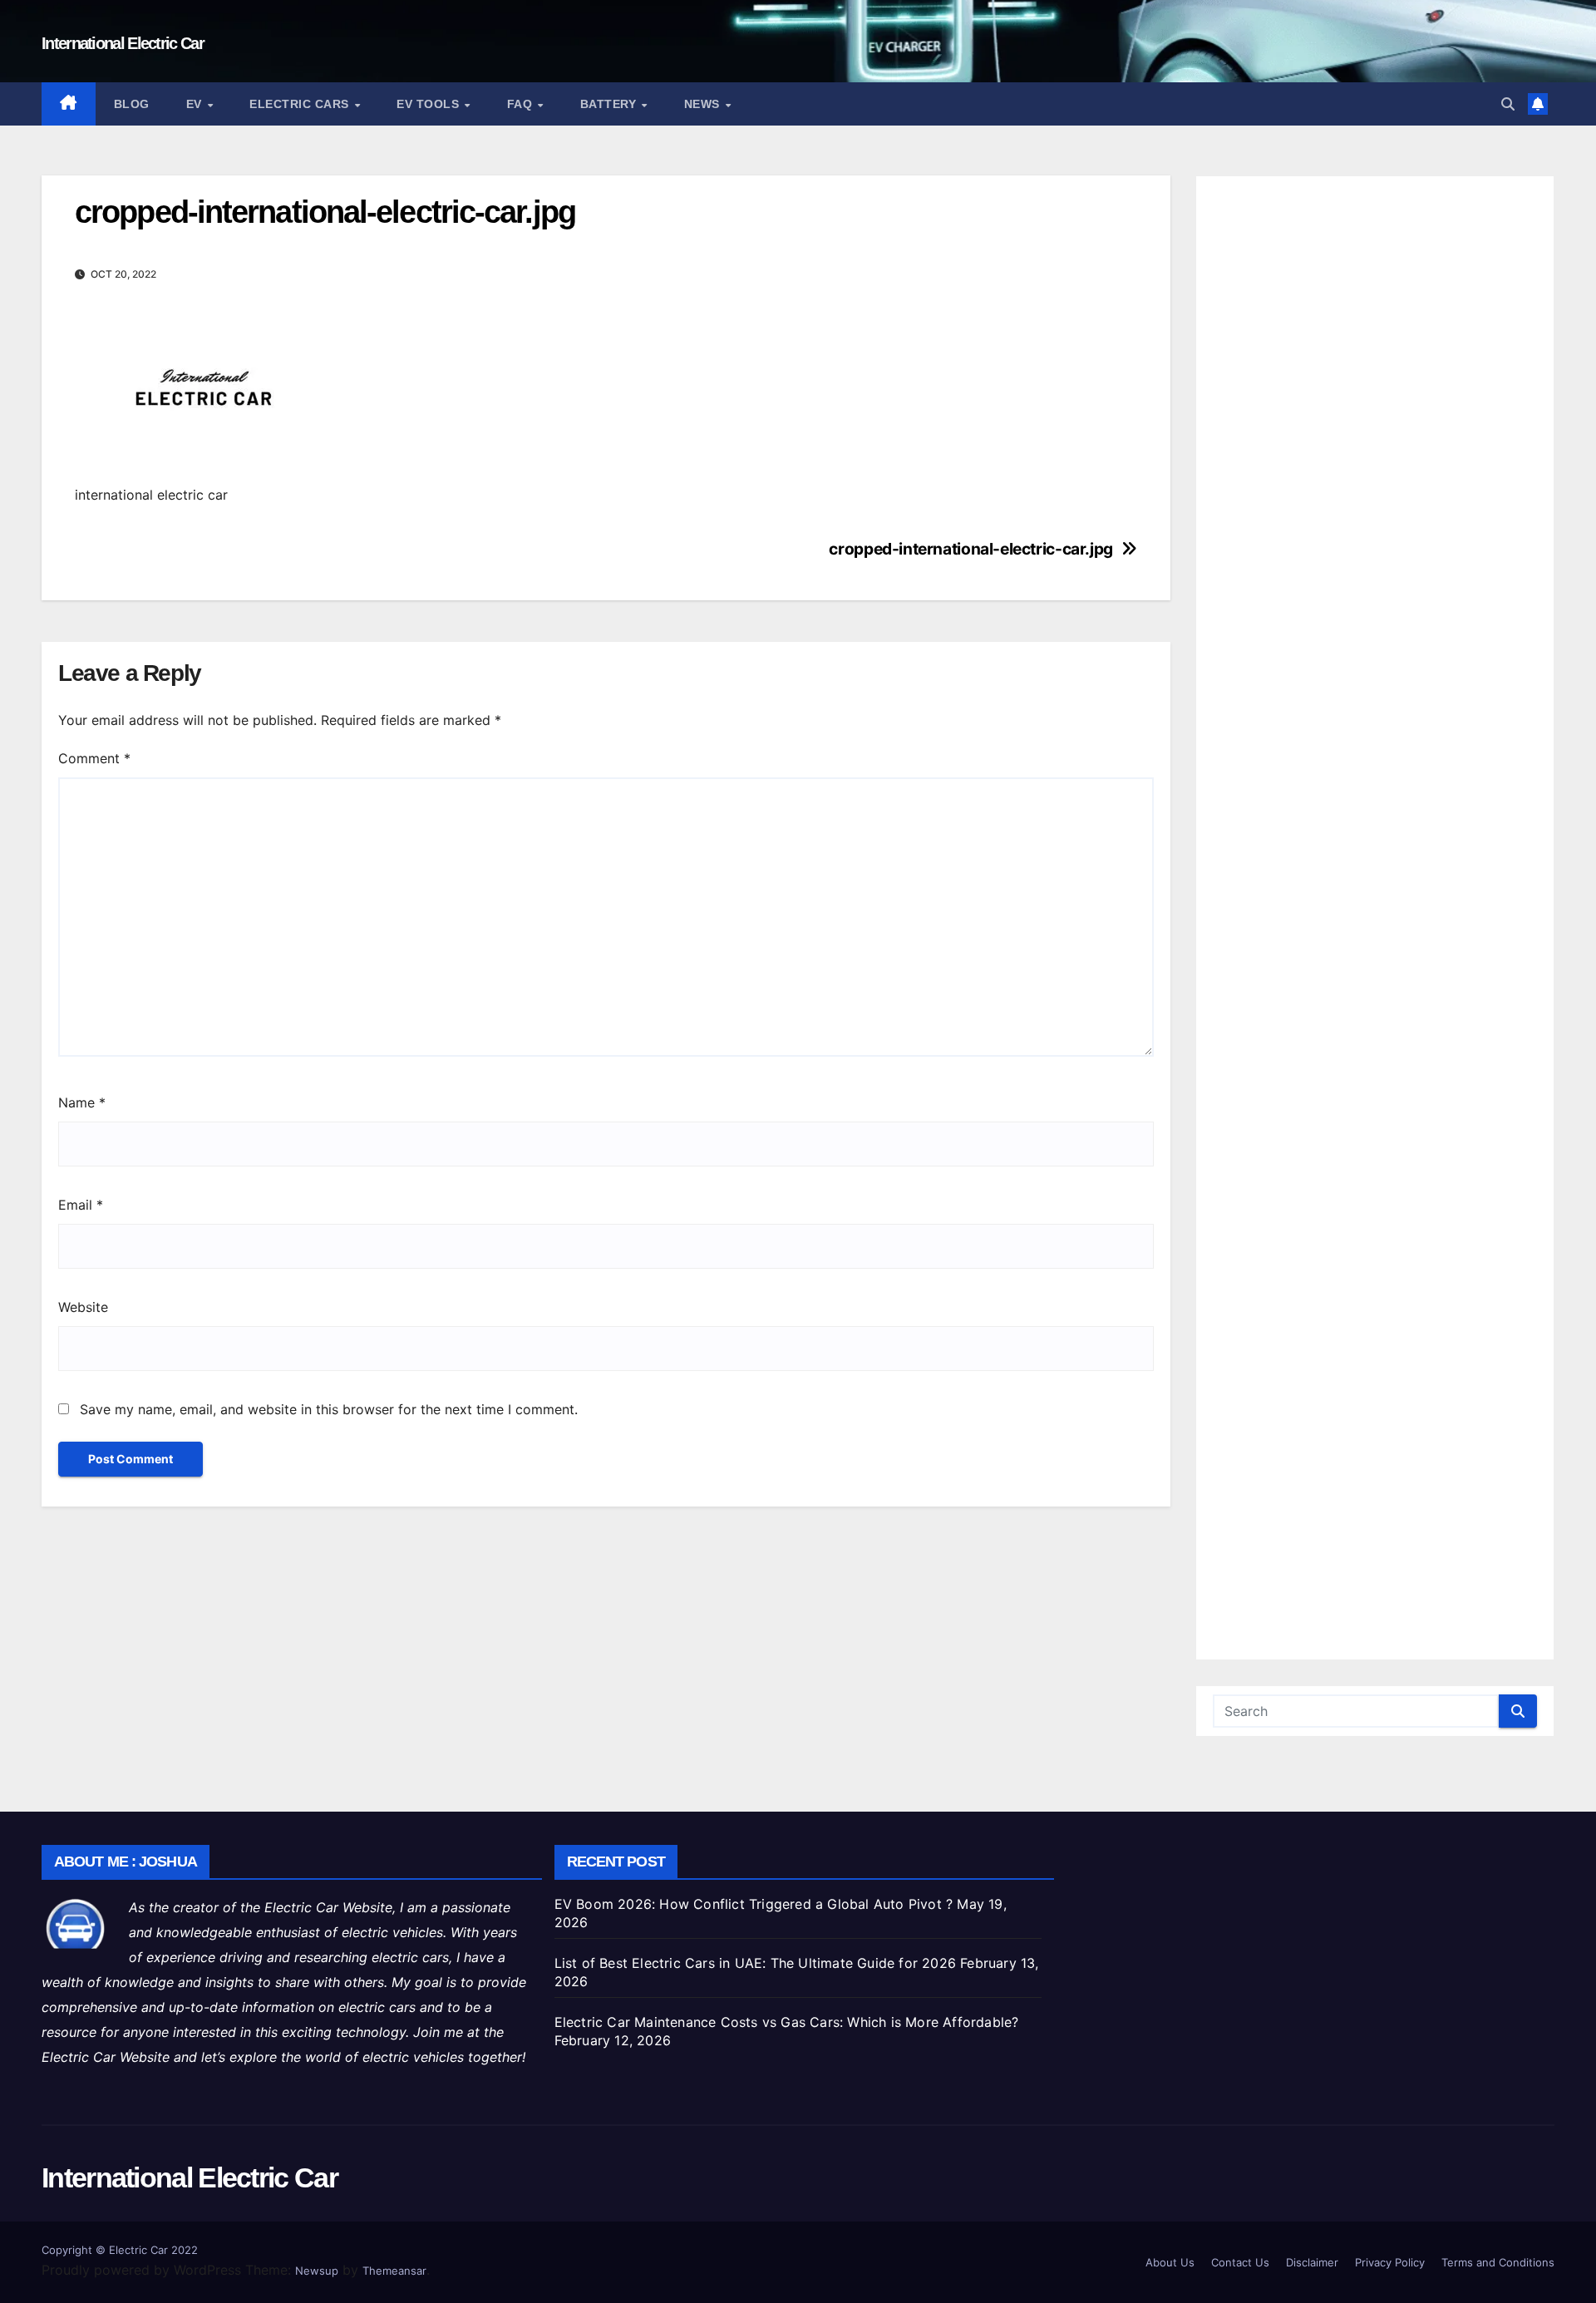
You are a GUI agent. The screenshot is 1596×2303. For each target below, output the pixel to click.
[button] (1508, 104)
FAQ (522, 104)
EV (196, 104)
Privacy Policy (1390, 2262)
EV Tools (430, 104)
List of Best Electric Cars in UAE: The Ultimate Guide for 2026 (755, 1963)
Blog (132, 104)
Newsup (317, 2271)
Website (83, 1307)
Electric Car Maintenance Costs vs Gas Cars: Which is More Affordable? (787, 2022)
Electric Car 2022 (153, 2250)
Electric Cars (301, 104)
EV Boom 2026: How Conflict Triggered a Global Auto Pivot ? (754, 1904)
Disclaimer (1312, 2262)
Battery (610, 104)
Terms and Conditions (1498, 2262)
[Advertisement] (1375, 918)
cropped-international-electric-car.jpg (970, 549)
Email (81, 1205)
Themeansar (394, 2271)
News (704, 104)
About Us (1170, 2262)
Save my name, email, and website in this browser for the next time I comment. (329, 1409)
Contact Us (1240, 2262)
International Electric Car (123, 43)
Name (82, 1102)
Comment (94, 758)
